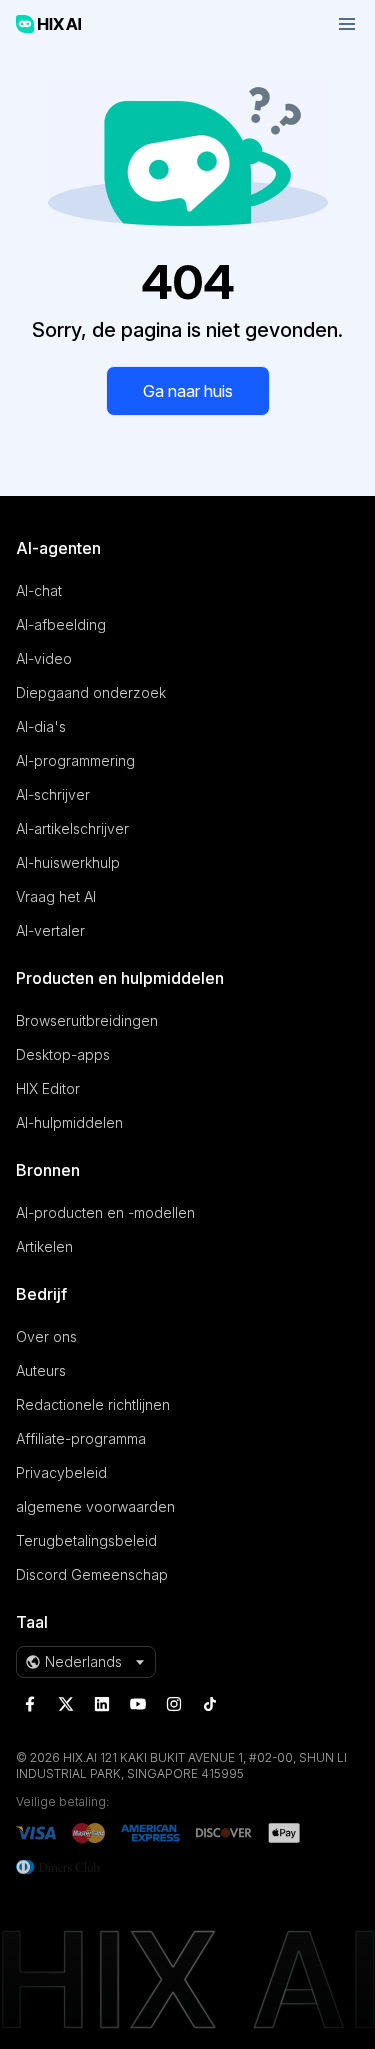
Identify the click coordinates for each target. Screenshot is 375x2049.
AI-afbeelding (61, 624)
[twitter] (66, 1704)
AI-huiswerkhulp (68, 862)
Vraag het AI (56, 896)
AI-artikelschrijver (72, 828)
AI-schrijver (53, 794)
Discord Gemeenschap (92, 1574)
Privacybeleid (61, 1472)
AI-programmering (75, 760)
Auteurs (41, 1370)
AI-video (44, 658)
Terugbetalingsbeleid (86, 1540)
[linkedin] (102, 1704)
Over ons (46, 1336)
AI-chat (39, 590)
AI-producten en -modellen (105, 1212)
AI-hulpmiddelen (69, 1122)
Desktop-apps (63, 1054)
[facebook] (30, 1704)
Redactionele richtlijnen (93, 1404)
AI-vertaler (50, 930)
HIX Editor (48, 1088)
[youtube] (138, 1704)
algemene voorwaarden (95, 1506)
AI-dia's (41, 726)
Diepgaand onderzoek (91, 692)
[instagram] (174, 1704)
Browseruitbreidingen (87, 1020)
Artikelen (44, 1246)
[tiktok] (210, 1704)
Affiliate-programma (81, 1438)
